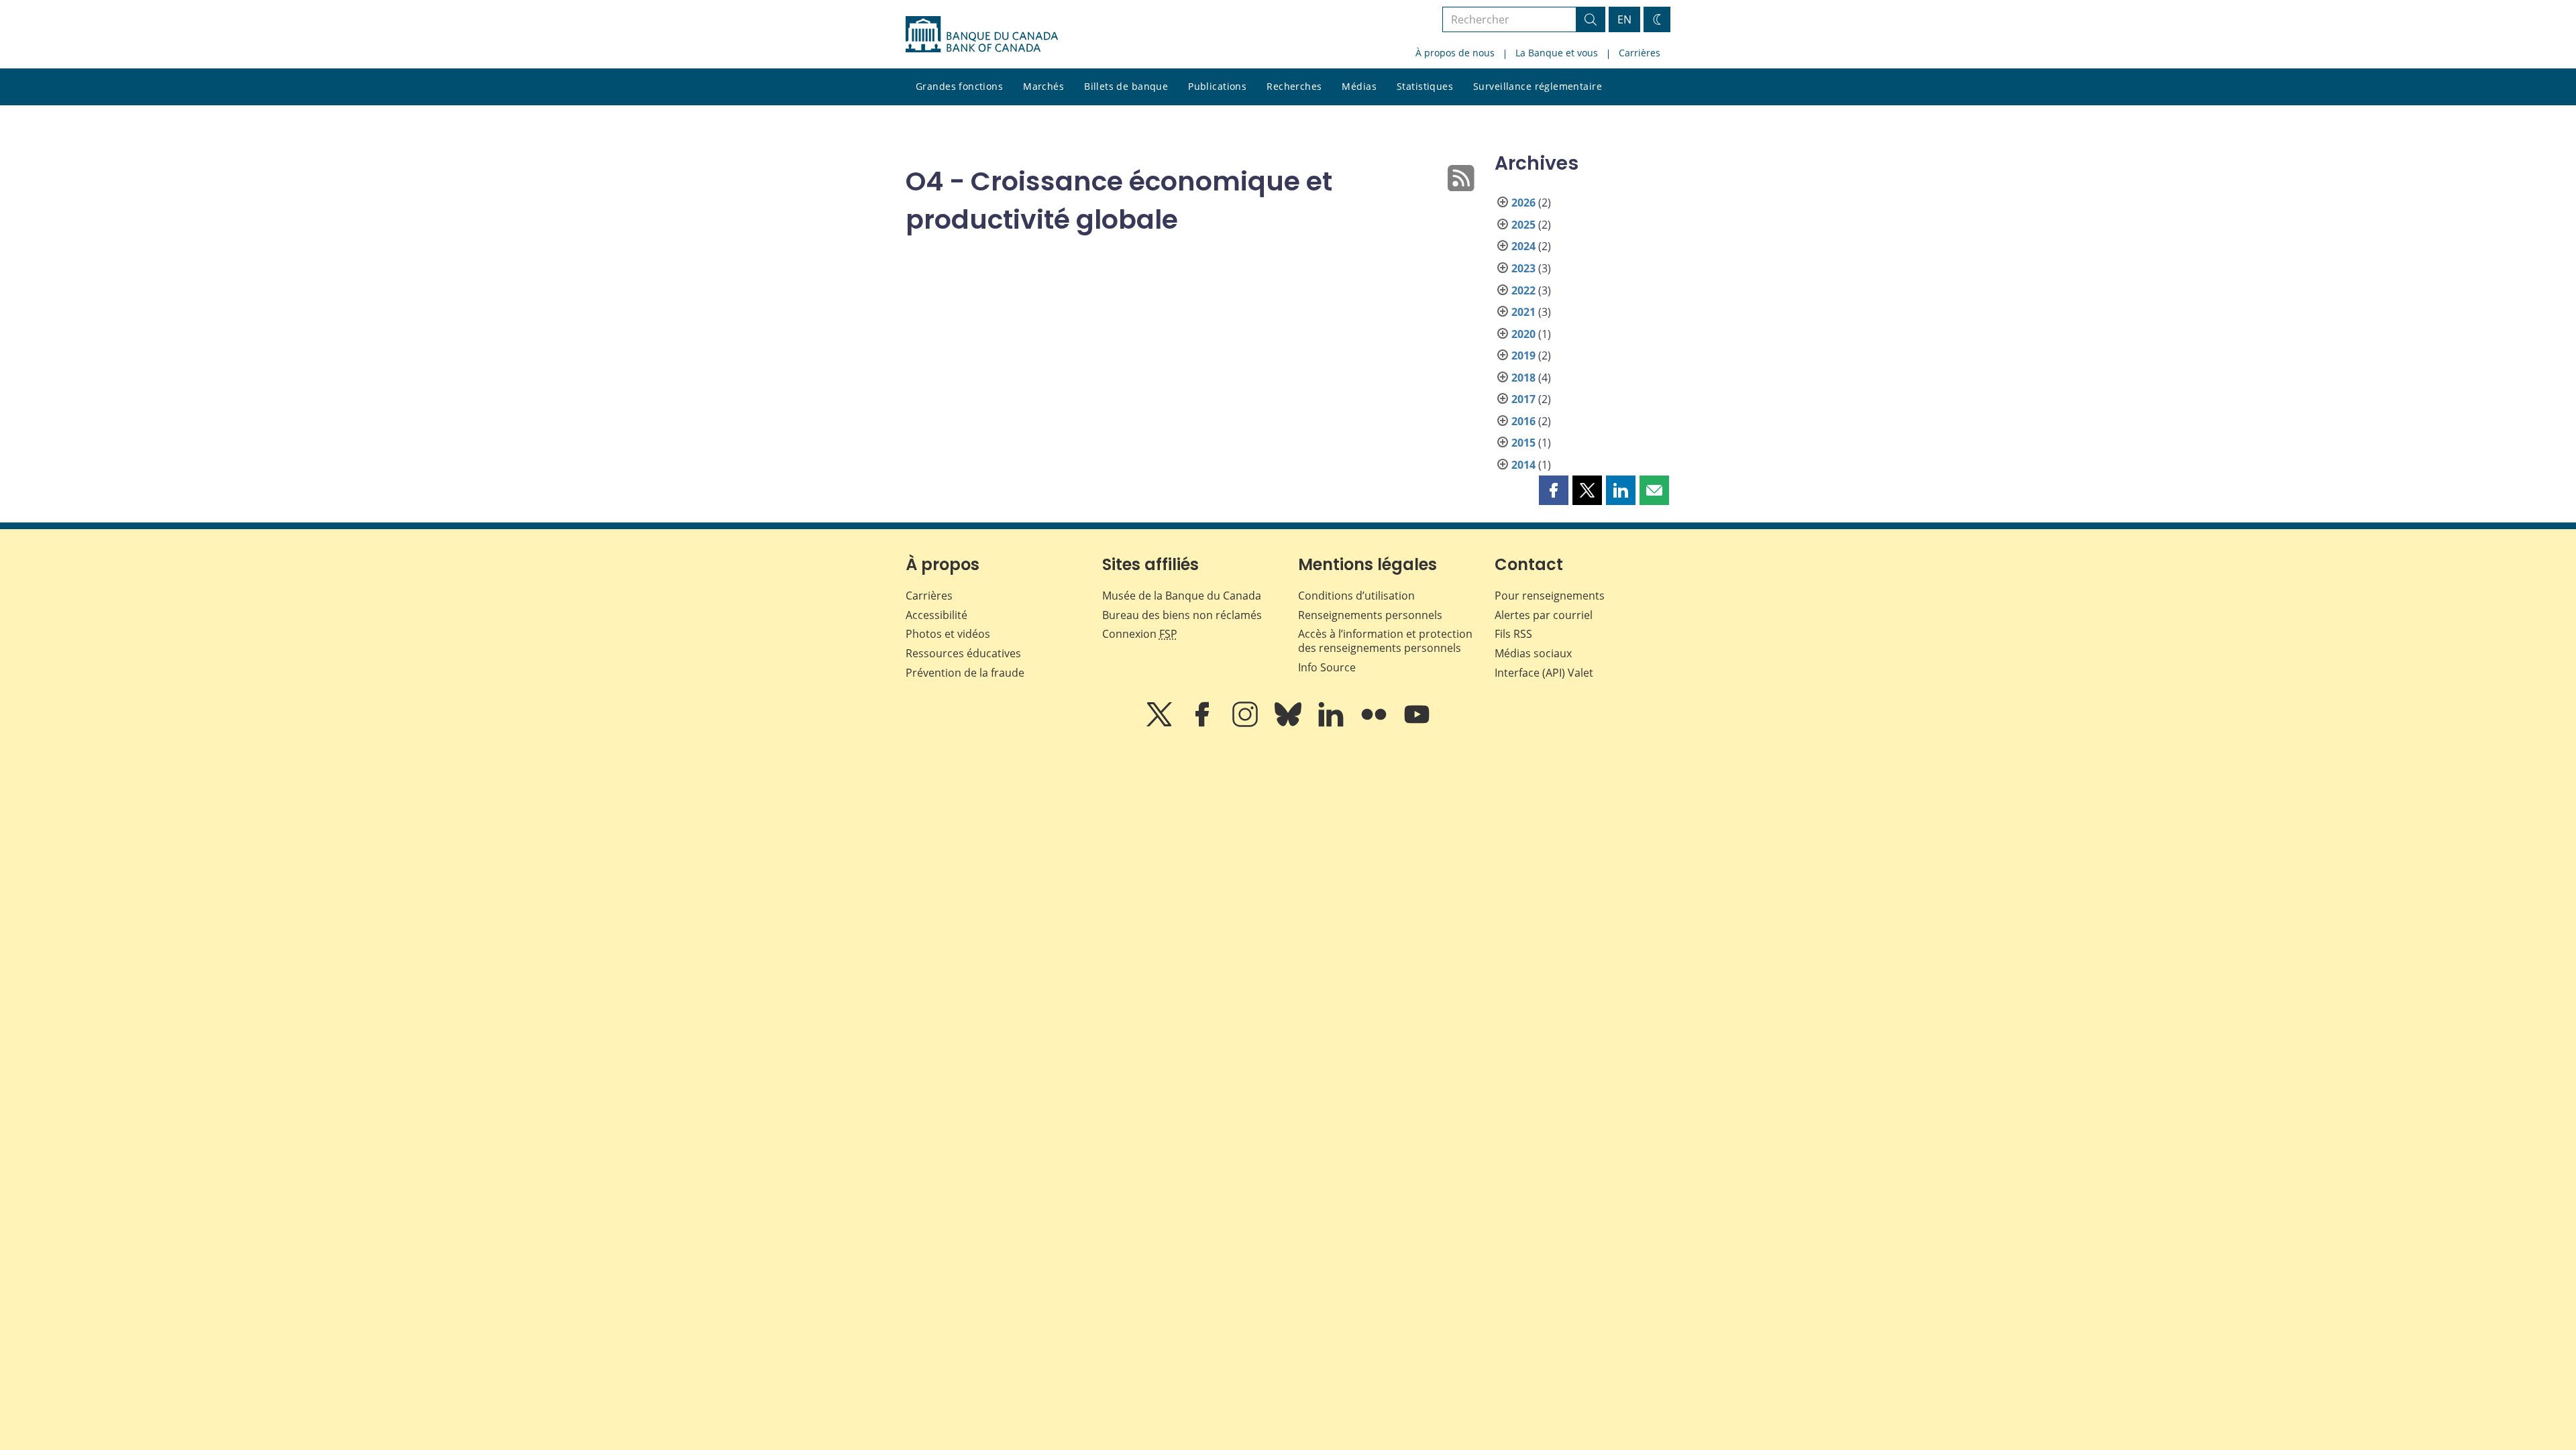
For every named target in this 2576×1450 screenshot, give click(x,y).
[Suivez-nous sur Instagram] (1246, 724)
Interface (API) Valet (1544, 673)
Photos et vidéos (948, 634)
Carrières (1640, 53)
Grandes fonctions (959, 86)
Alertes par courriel (1544, 615)
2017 (1523, 399)
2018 (1523, 378)
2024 (1523, 246)
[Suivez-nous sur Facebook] (1203, 724)
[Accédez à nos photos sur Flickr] (1375, 724)
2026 (1523, 203)
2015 (1523, 443)
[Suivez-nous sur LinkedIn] (1332, 724)
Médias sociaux (1533, 653)
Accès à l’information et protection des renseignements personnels (1385, 641)
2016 (1523, 421)
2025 (1523, 225)
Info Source (1327, 667)
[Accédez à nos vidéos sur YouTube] (1417, 724)
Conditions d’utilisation (1356, 596)
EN (1624, 19)
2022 (1523, 290)
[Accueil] (982, 34)
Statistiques (1425, 86)
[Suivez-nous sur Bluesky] (1289, 724)
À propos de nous (1455, 53)
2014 (1523, 465)
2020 (1523, 334)
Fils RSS (1513, 634)
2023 (1523, 268)
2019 (1523, 355)
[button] (1554, 490)
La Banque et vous (1557, 53)
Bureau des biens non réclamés (1182, 615)
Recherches (1294, 86)
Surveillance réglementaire (1538, 86)
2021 (1523, 312)
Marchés (1043, 86)
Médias (1359, 86)
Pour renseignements (1550, 596)
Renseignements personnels (1370, 615)
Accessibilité (936, 615)
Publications (1217, 86)
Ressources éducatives (963, 653)
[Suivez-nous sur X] (1161, 724)
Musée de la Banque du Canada (1182, 596)
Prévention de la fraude (965, 673)
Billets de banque (1126, 86)
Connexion (1140, 634)
